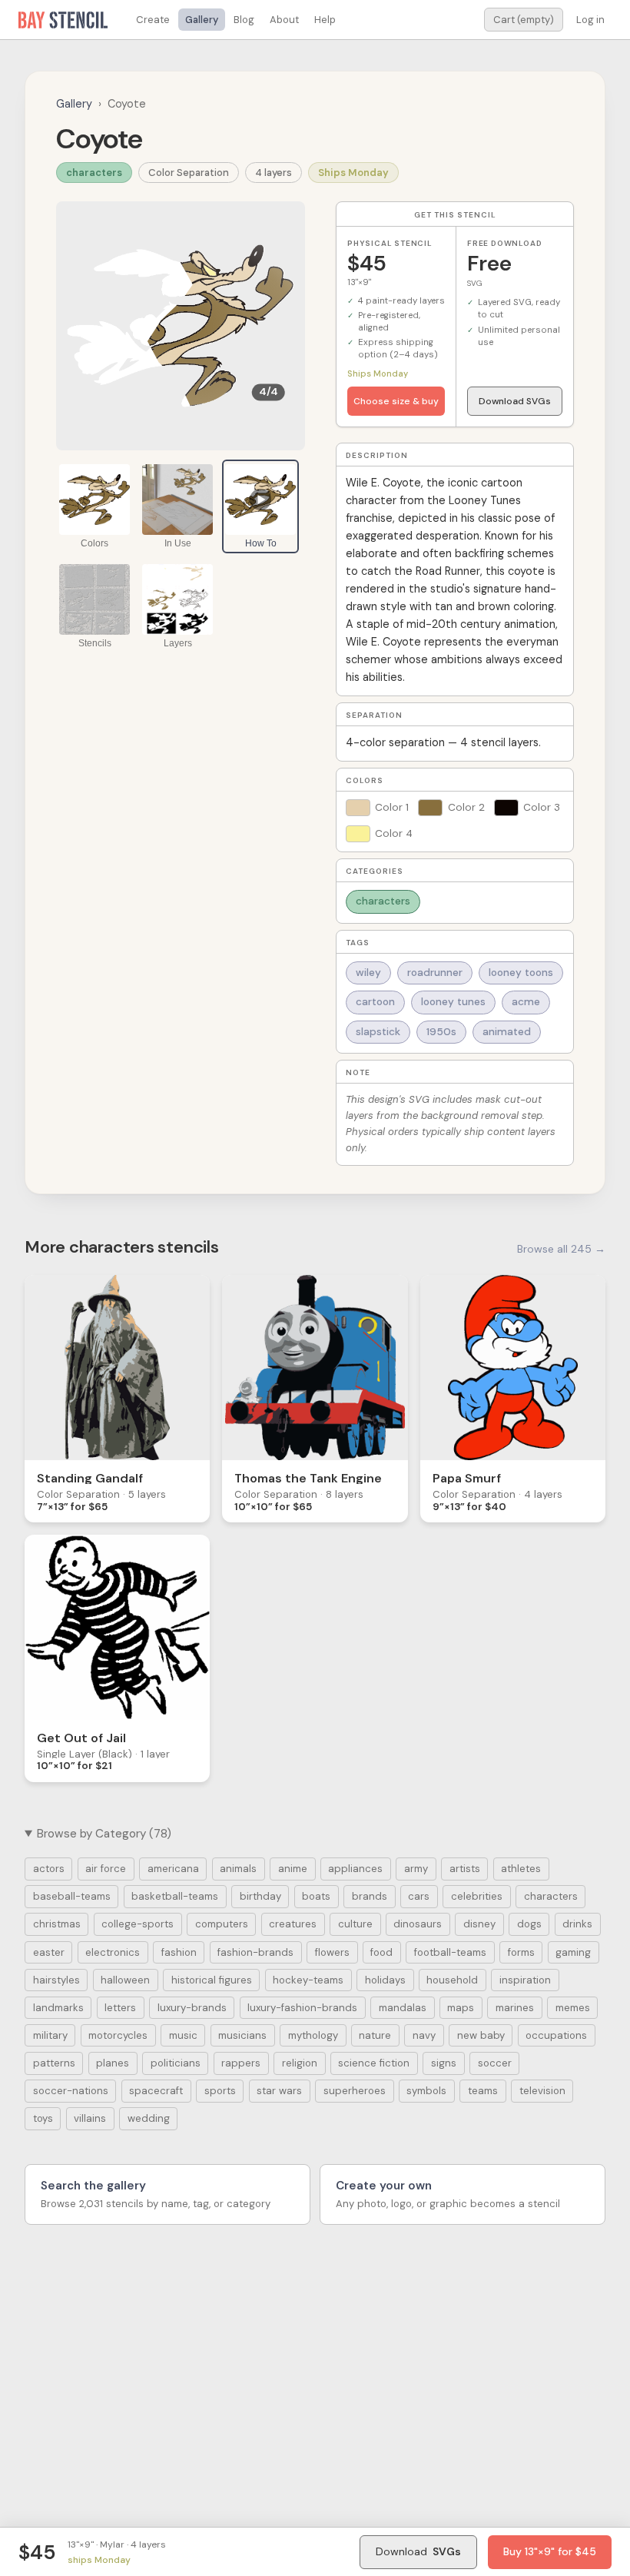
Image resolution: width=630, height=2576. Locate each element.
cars (419, 1896)
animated (507, 1032)
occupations (556, 2035)
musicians (242, 2035)
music (183, 2035)
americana (173, 1869)
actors (49, 1869)
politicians (176, 2063)
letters (120, 2008)
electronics (113, 1952)
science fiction (374, 2063)
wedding (149, 2118)
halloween (125, 1980)
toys (43, 2118)
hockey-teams (308, 1980)
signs (444, 2063)
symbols (426, 2091)
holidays (385, 1980)
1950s (441, 1032)
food (381, 1952)
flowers (332, 1952)
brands (370, 1896)
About (284, 20)
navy (424, 2035)
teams (483, 2091)
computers (222, 1924)
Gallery (202, 20)
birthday (260, 1896)
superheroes (355, 2091)
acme (526, 1002)
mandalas (403, 2008)
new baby (481, 2035)
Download (418, 2551)
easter (49, 1952)
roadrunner (435, 973)
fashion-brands (255, 1952)
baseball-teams (72, 1896)
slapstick (378, 1032)
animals (238, 1869)
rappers (241, 2063)
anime (293, 1869)
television (542, 2091)
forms (521, 1952)
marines (515, 2008)
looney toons (521, 973)
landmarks (58, 2008)
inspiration (525, 1980)
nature (375, 2035)
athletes (521, 1869)
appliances (355, 1869)
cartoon (375, 1002)
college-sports (138, 1924)
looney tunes (453, 1002)
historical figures (212, 1980)
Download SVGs (515, 401)
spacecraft (156, 2091)
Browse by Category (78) (104, 1834)
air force (106, 1869)
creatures (293, 1924)
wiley (368, 973)
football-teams (450, 1952)
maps (461, 2008)
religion (300, 2063)
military (50, 2035)
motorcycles (118, 2035)
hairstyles (56, 1980)
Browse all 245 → (561, 1249)
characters (94, 173)
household (452, 1980)
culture (355, 1924)
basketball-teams (175, 1896)
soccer (495, 2063)
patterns (54, 2063)
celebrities (477, 1896)
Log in (590, 20)
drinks (577, 1924)
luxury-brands (192, 2008)
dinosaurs (418, 1924)
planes (113, 2063)
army (416, 1869)
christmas (57, 1924)
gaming (573, 1952)
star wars (279, 2091)
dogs (529, 1924)
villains (90, 2118)
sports (220, 2091)
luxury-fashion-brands (302, 2008)
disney (479, 1924)
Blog (244, 20)
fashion (179, 1952)
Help (325, 20)
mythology (313, 2035)
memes (573, 2008)
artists (465, 1869)
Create (153, 20)
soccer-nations (71, 2091)
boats (316, 1896)
